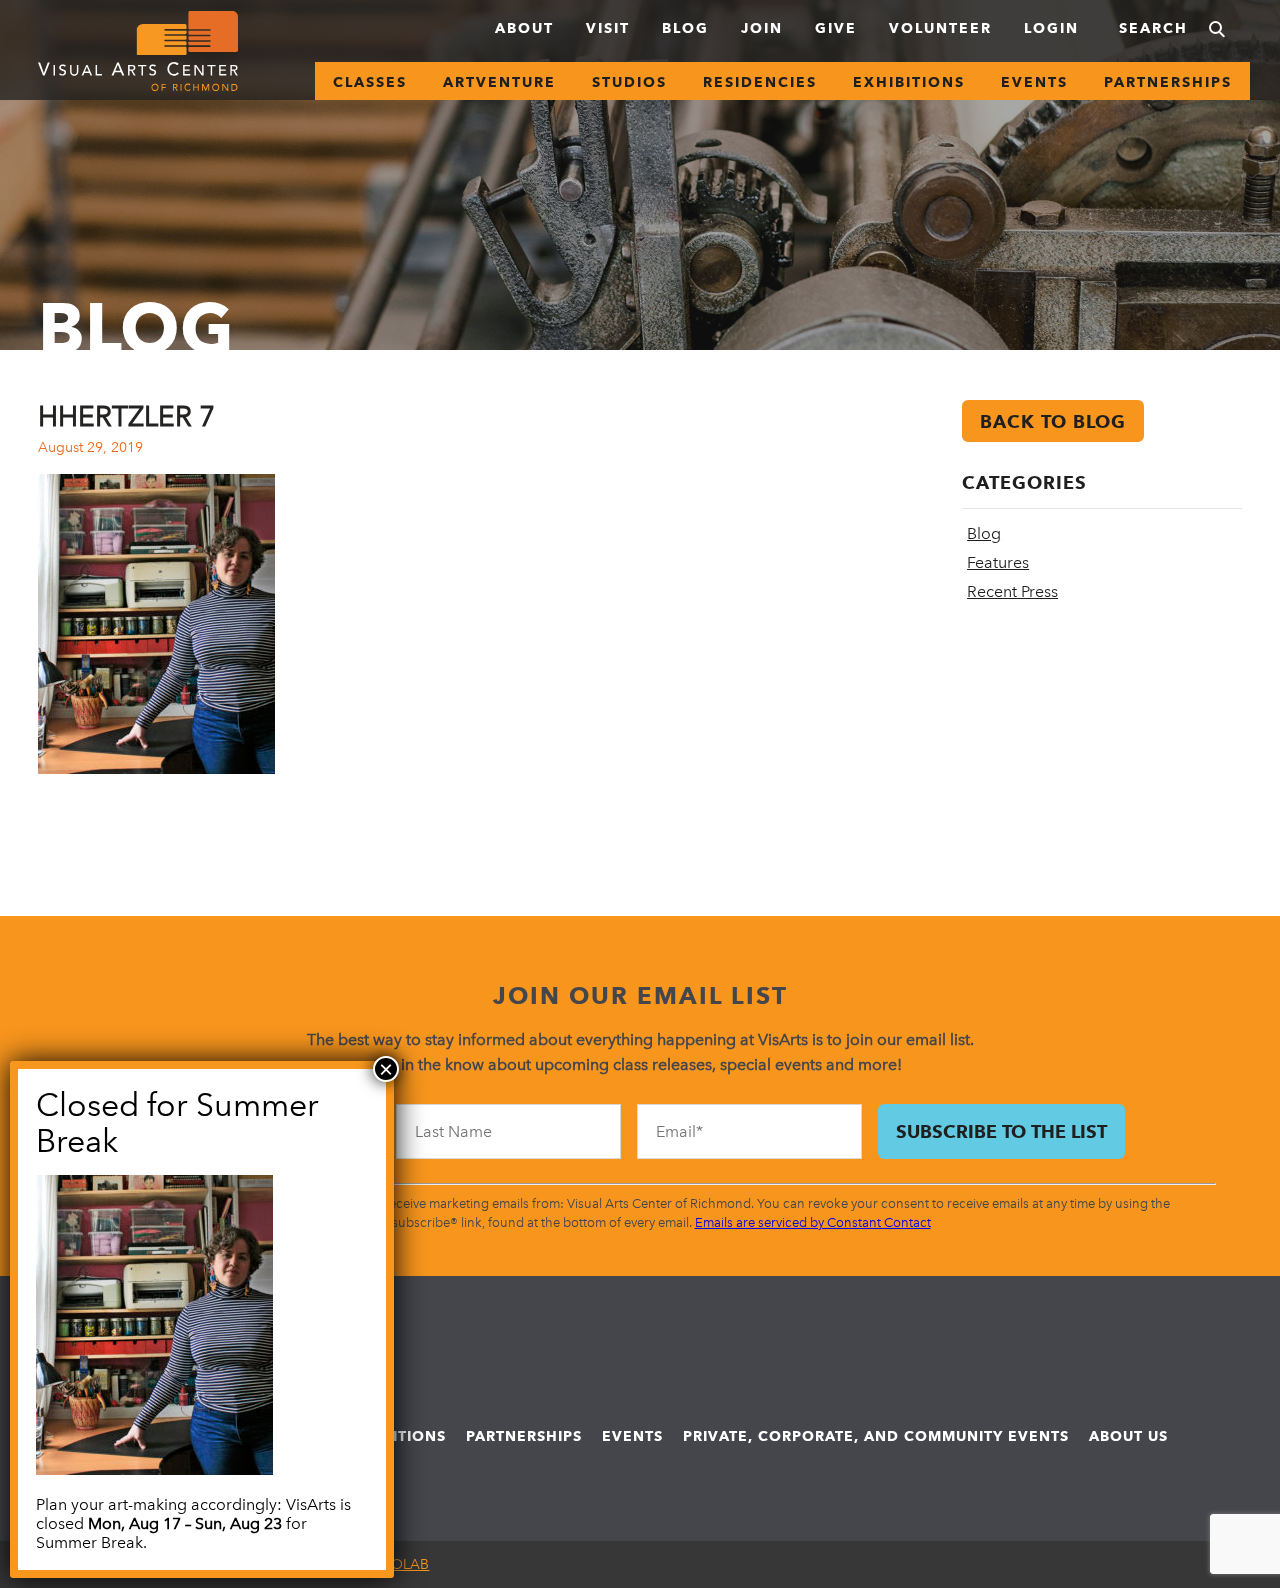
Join (762, 28)
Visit (608, 28)
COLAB (405, 1564)
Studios (629, 82)
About (524, 28)
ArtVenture (499, 82)
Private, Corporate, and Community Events (876, 1436)
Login (1051, 28)
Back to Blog (1053, 421)
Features (998, 562)
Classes (370, 82)
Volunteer (940, 28)
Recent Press (1012, 591)
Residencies (760, 82)
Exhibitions (909, 82)
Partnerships (1168, 82)
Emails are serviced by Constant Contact (813, 1222)
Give (836, 28)
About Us (1128, 1436)
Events (1034, 82)
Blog (685, 28)
